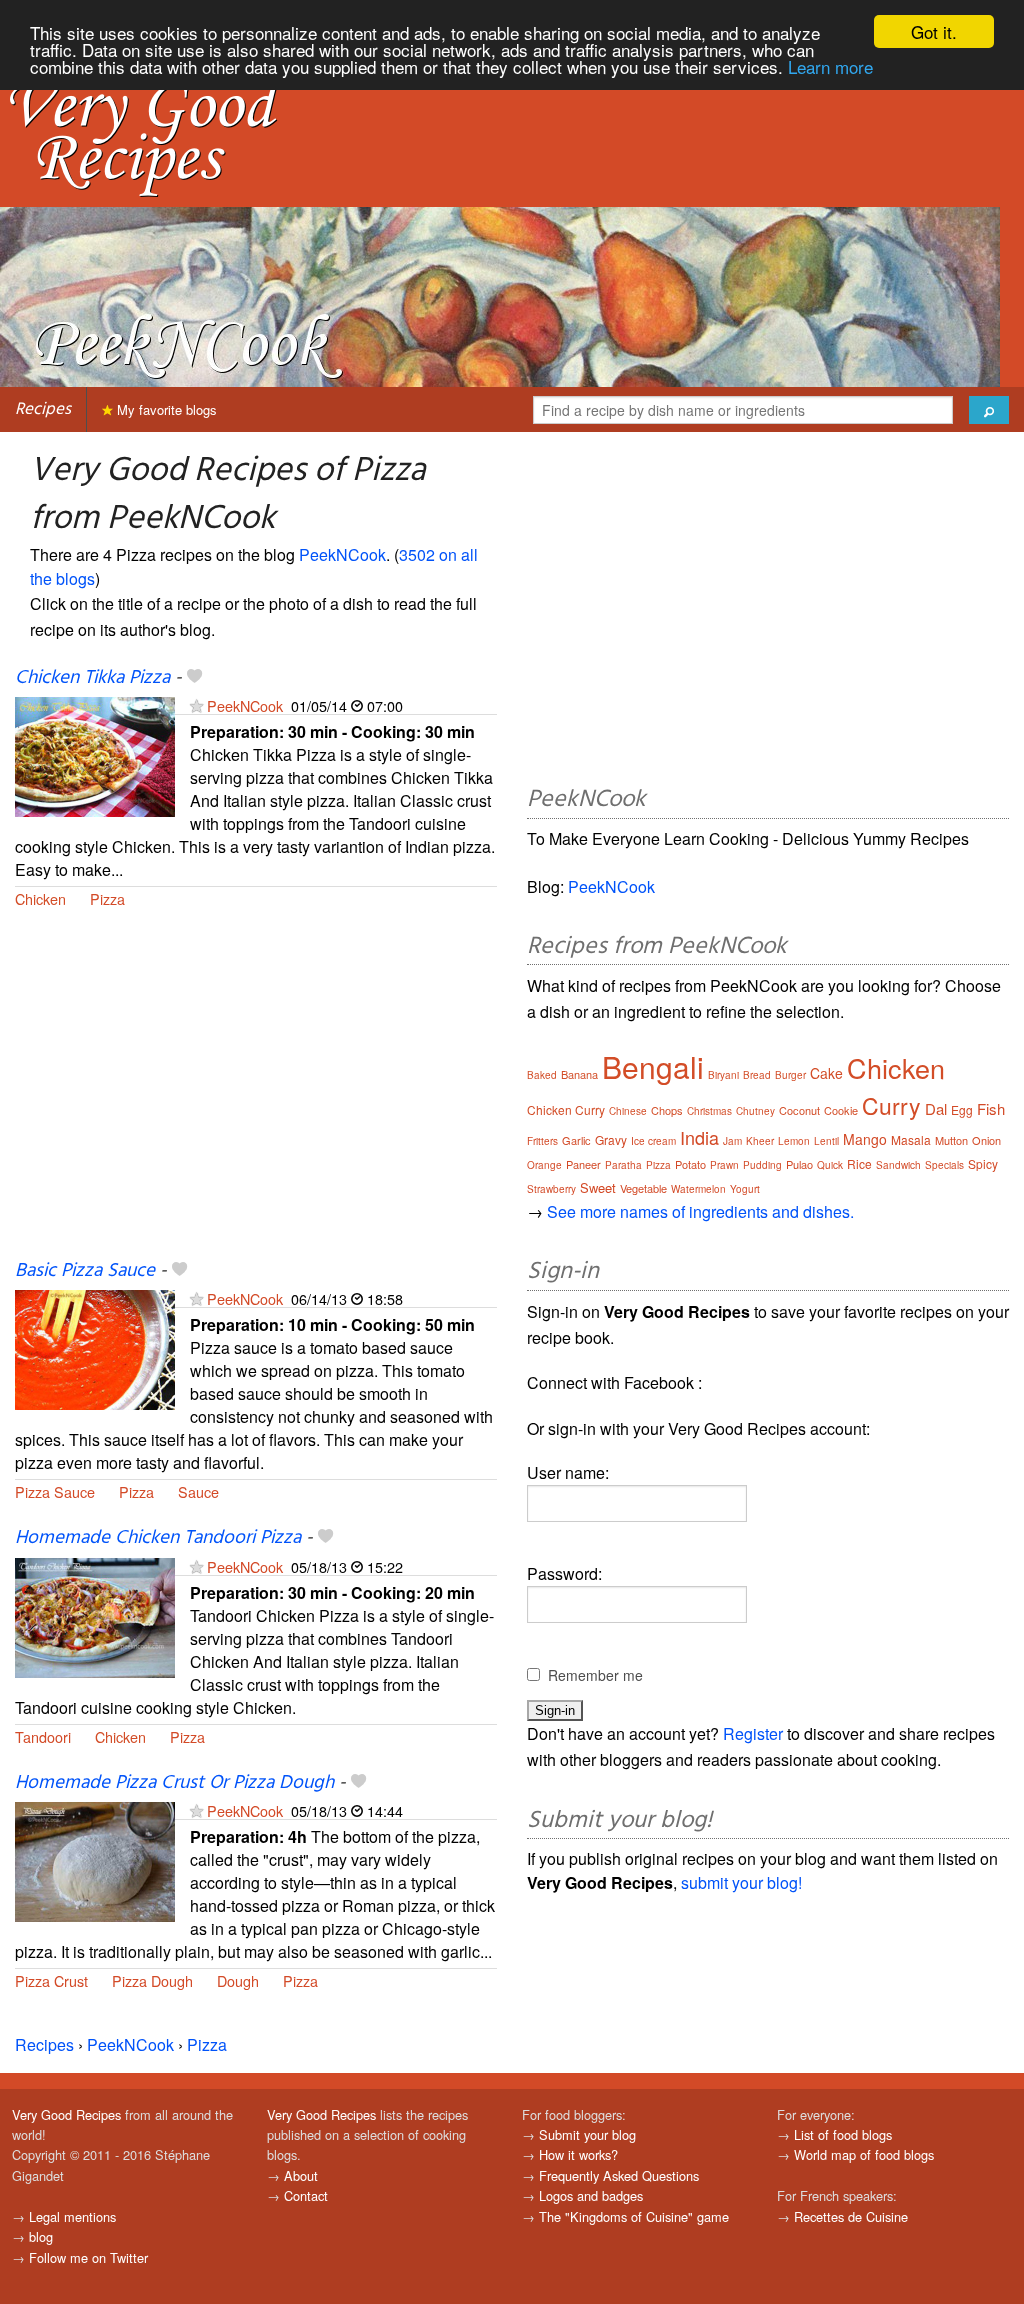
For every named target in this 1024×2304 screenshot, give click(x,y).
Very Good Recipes (66, 2114)
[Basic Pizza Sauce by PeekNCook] (95, 1347)
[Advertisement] (256, 1096)
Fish (991, 1108)
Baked (542, 1075)
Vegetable (643, 1188)
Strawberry (551, 1189)
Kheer (760, 1141)
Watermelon (698, 1189)
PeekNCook (342, 554)
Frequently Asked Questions (619, 2175)
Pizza (107, 898)
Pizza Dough (152, 1980)
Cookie (841, 1110)
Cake (826, 1073)
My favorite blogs (165, 409)
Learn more (830, 66)
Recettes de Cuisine (851, 2216)
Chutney (755, 1111)
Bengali (653, 1066)
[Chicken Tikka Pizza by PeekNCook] (95, 754)
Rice (859, 1163)
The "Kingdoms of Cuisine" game (634, 2216)
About (301, 2175)
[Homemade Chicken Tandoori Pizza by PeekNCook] (95, 1615)
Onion (986, 1140)
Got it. (934, 31)
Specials (944, 1165)
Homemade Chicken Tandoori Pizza (158, 1538)
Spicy (983, 1163)
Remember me (595, 1675)
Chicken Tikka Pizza (92, 678)
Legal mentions (72, 2216)
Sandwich (898, 1165)
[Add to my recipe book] (194, 678)
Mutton (951, 1140)
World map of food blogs (864, 2154)
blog (41, 2236)
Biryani (723, 1075)
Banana (579, 1074)
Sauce (198, 1491)
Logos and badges (591, 2195)
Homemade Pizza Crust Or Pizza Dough (174, 1783)
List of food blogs (843, 2134)
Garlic (576, 1140)
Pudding (762, 1165)
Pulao (799, 1164)
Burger (790, 1075)
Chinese (628, 1111)
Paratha (623, 1165)
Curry (891, 1105)
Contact (306, 2195)
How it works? (578, 2154)
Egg (962, 1109)
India (699, 1137)
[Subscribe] (196, 705)
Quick (830, 1165)
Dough (238, 1980)
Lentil (826, 1141)
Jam (732, 1141)
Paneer (583, 1164)
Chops (667, 1110)
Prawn (724, 1165)
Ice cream (653, 1141)
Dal (936, 1108)
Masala (911, 1139)
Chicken (40, 898)
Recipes (43, 409)
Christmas (709, 1111)
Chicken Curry (566, 1109)
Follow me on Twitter (88, 2257)
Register (753, 1733)
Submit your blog (587, 2134)
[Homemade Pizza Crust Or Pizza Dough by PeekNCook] (95, 1859)
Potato (690, 1164)
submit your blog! (741, 1882)
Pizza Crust (51, 1980)
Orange (544, 1165)
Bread (757, 1075)
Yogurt (745, 1189)
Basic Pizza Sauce (85, 1271)
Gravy (611, 1139)
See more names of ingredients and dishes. (700, 1211)
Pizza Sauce (55, 1491)
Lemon (794, 1141)
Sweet (598, 1187)
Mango (865, 1139)
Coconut (799, 1110)
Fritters (542, 1141)
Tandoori (43, 1736)
